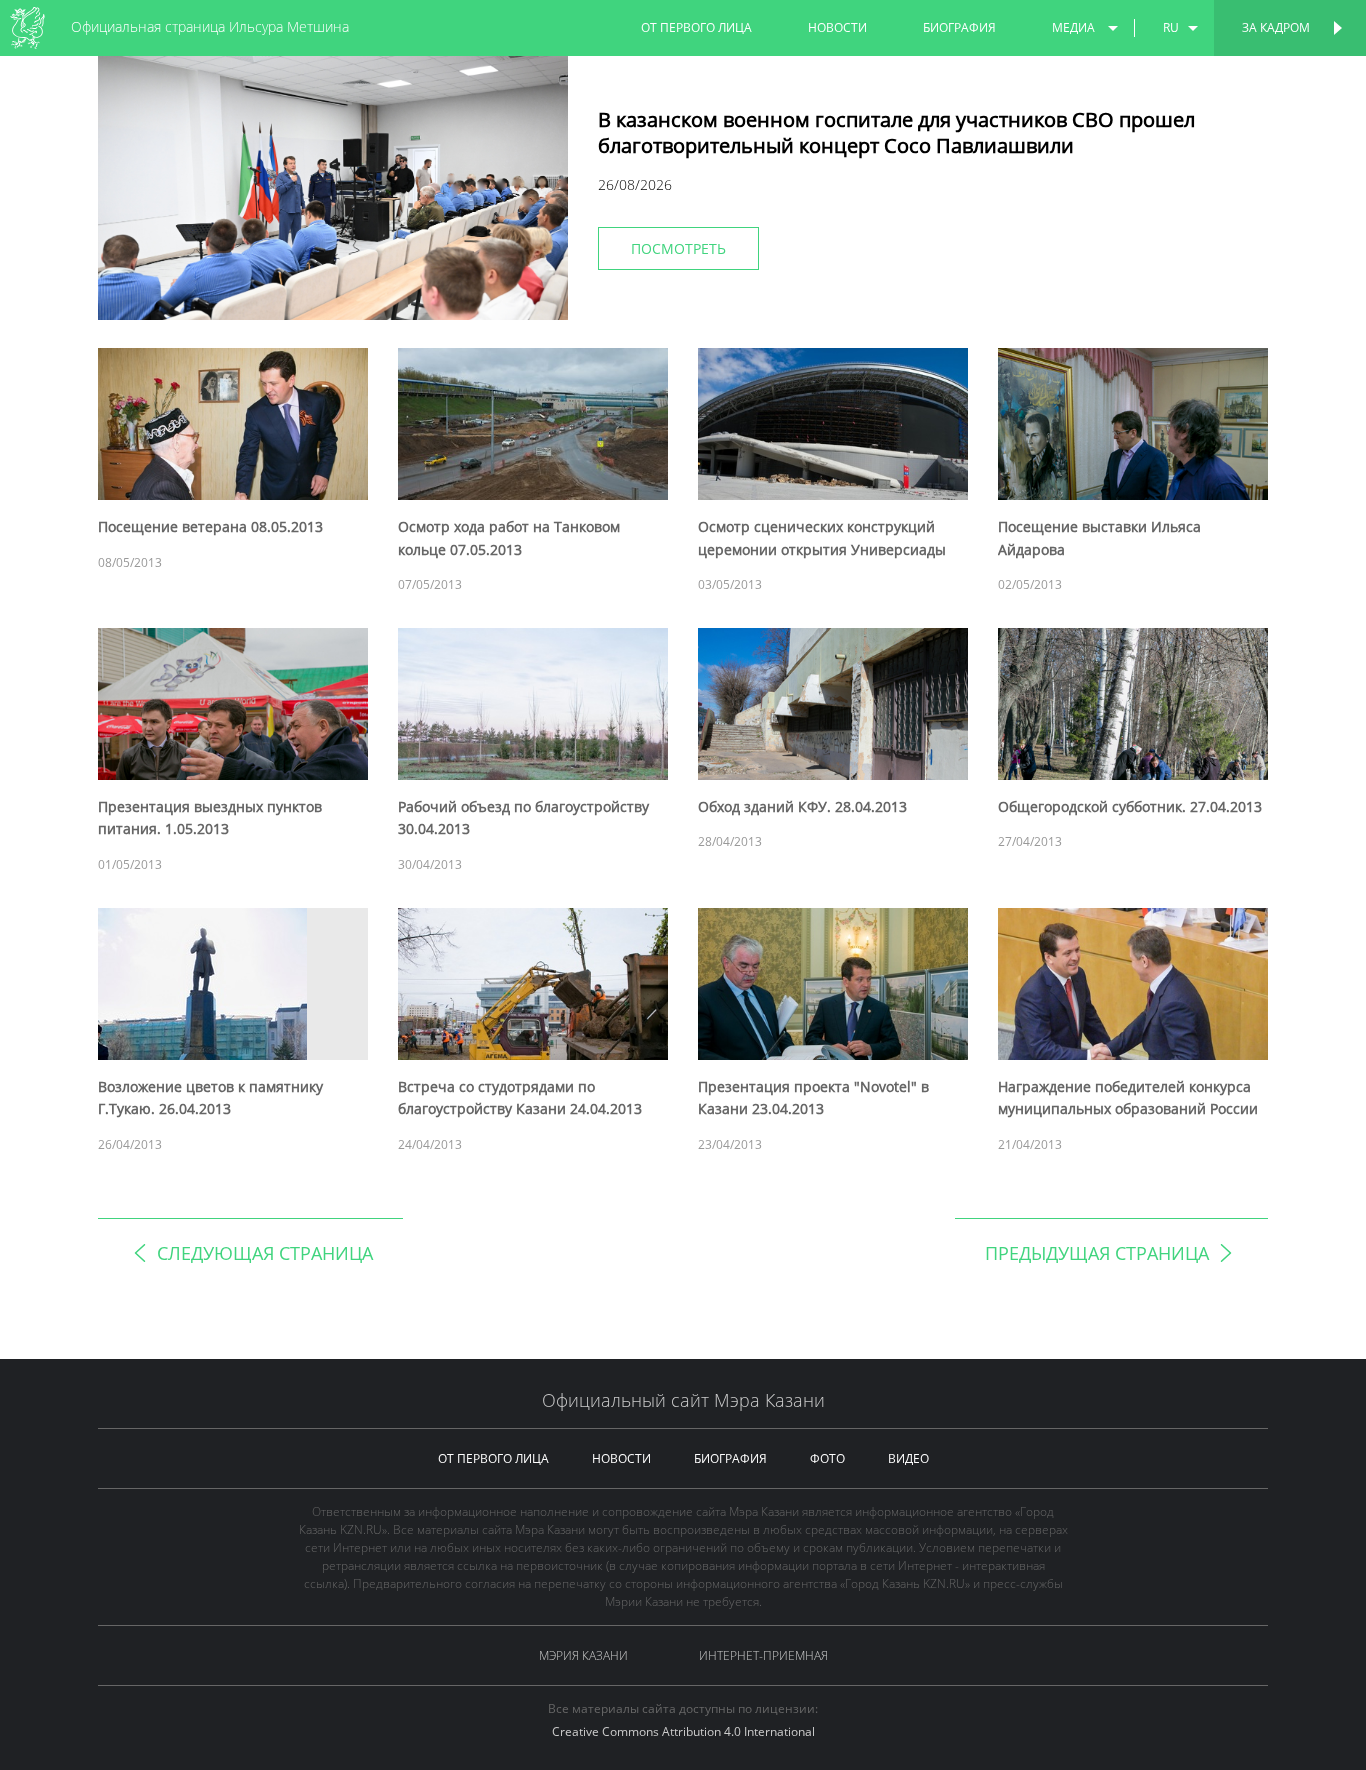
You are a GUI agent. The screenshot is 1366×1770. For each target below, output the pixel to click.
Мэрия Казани (583, 1655)
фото (827, 1458)
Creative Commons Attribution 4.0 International (683, 1731)
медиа (1073, 27)
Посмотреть (678, 248)
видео (908, 1458)
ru (1171, 27)
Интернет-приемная (763, 1655)
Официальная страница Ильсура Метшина (210, 26)
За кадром (1276, 27)
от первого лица (696, 27)
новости (837, 27)
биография (959, 27)
